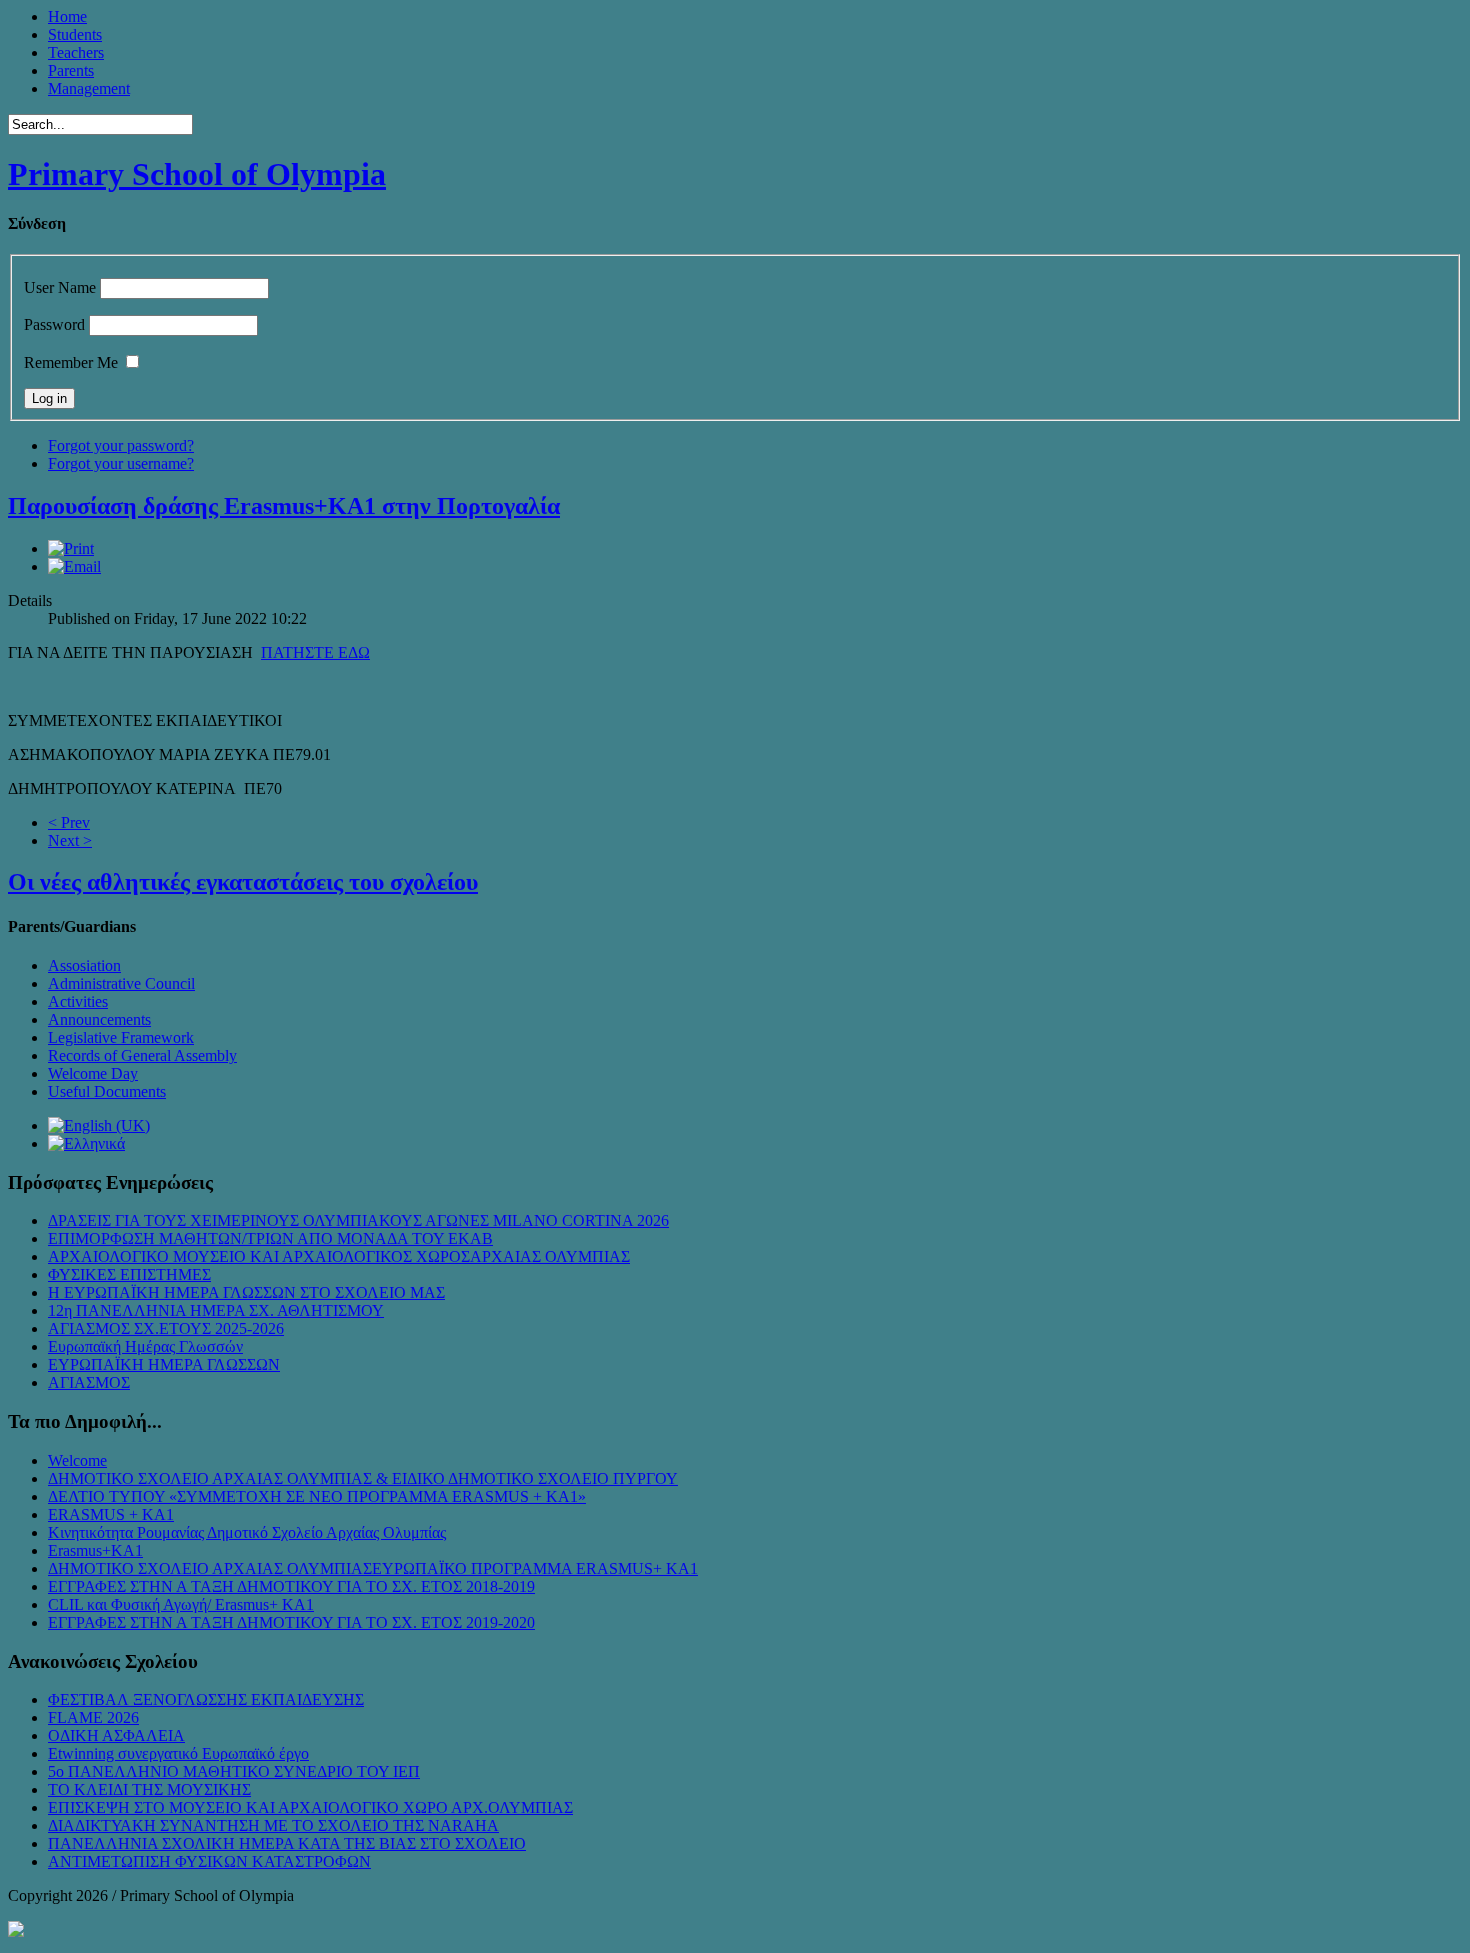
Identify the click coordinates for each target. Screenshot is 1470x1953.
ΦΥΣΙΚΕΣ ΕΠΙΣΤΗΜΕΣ (129, 1274)
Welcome (77, 1460)
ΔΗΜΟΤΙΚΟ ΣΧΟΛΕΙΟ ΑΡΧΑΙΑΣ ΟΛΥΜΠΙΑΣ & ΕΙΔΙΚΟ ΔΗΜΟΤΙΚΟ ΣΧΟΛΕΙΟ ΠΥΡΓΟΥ (363, 1478)
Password (54, 324)
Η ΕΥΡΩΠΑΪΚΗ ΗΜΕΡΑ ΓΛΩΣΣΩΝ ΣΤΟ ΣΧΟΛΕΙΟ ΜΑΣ (246, 1292)
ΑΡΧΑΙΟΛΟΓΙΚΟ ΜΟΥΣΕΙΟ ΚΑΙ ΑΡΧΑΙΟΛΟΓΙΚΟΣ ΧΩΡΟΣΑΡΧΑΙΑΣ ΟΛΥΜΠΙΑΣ (339, 1256)
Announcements (99, 1019)
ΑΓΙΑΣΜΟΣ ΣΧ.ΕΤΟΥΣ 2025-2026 (166, 1328)
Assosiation (84, 965)
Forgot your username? (121, 463)
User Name (60, 287)
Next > (70, 840)
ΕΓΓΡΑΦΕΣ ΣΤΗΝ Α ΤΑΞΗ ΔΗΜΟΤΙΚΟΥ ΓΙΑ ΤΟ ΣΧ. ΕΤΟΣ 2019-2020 (291, 1622)
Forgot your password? (121, 445)
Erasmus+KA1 (95, 1550)
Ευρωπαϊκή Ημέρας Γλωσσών (145, 1346)
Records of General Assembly (142, 1055)
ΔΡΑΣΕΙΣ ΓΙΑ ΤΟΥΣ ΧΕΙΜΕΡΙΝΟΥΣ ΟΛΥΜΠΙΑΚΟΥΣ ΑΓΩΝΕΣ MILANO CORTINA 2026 (358, 1220)
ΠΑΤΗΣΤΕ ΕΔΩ (315, 652)
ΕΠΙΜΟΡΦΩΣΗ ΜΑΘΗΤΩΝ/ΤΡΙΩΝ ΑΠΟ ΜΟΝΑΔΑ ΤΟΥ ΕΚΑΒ (270, 1238)
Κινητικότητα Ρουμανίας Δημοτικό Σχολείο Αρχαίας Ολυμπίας (247, 1532)
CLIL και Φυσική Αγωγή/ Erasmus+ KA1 (181, 1604)
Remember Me (71, 362)
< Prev (69, 822)
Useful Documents (107, 1091)
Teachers (76, 52)
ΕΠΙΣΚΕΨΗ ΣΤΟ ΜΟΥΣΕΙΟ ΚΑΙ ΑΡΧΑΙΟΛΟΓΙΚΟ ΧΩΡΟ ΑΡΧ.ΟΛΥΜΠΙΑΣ (310, 1807)
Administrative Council (121, 983)
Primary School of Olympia (197, 174)
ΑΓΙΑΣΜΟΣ (89, 1382)
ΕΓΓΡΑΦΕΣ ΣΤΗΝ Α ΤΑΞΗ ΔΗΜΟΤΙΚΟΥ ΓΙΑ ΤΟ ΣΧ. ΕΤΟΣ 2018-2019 (291, 1586)
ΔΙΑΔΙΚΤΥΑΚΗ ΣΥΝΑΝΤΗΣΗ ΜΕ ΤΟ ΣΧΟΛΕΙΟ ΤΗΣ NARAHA (273, 1825)
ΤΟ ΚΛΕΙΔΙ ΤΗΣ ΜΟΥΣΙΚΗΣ (149, 1789)
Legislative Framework (121, 1037)
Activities (78, 1001)
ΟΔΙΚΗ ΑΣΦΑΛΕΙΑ (116, 1735)
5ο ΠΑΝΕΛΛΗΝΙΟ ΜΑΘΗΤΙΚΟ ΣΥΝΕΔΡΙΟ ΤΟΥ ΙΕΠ (234, 1771)
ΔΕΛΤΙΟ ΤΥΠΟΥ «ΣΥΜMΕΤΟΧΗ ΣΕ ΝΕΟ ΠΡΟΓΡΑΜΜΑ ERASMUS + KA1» (317, 1496)
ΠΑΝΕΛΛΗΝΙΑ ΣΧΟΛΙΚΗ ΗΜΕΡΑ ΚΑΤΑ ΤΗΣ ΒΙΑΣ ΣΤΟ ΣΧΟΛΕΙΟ (287, 1843)
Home (67, 16)
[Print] (71, 548)
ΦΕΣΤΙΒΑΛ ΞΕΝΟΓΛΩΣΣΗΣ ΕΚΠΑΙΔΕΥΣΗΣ (206, 1699)
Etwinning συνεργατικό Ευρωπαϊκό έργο (178, 1753)
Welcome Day (93, 1073)
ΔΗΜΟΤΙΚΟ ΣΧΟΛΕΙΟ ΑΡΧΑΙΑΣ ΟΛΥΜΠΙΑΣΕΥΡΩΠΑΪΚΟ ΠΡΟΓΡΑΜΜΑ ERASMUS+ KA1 (373, 1568)
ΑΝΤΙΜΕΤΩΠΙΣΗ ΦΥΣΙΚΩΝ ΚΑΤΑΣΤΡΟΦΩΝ (209, 1861)
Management (89, 88)
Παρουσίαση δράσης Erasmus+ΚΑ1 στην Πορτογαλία (284, 506)
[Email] (74, 566)
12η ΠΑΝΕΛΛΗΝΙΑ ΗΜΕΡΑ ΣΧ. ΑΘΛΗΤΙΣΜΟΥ (216, 1310)
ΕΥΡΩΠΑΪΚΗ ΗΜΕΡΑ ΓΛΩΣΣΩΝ (164, 1364)
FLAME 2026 (93, 1717)
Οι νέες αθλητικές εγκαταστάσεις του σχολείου (243, 882)
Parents (71, 70)
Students (75, 34)
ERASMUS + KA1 (111, 1514)
